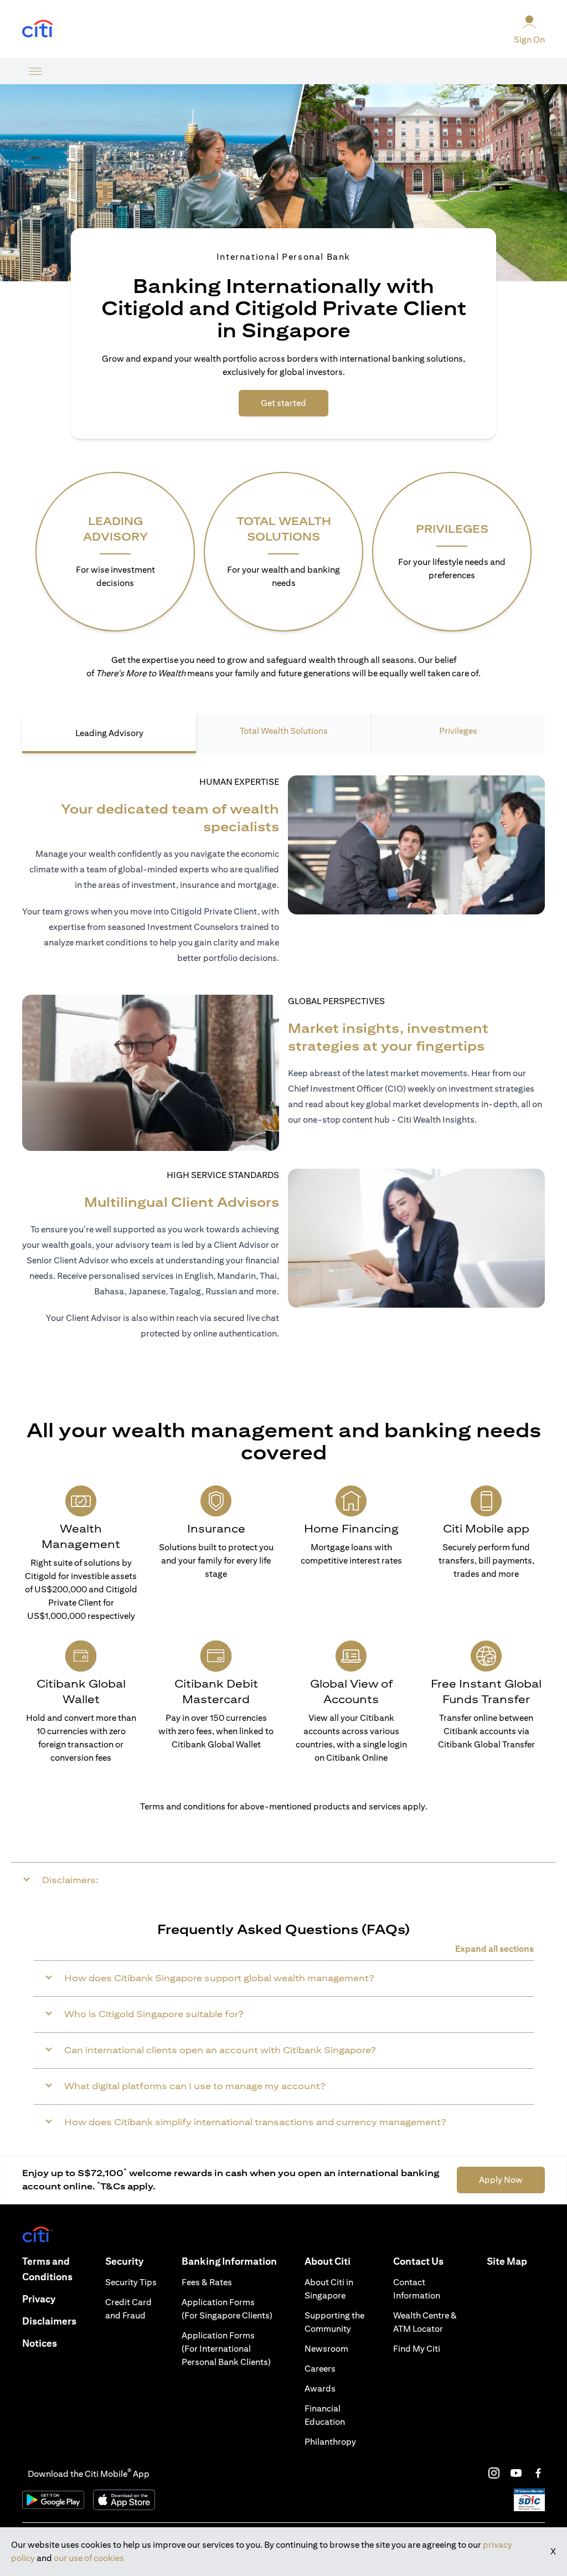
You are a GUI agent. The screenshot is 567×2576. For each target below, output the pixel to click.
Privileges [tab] (458, 731)
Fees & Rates (207, 2282)
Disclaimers (49, 2321)
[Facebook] (538, 2473)
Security (124, 2261)
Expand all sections (494, 1949)
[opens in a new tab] (38, 29)
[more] (35, 71)
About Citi (328, 2261)
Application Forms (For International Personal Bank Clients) (226, 2349)
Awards (320, 2389)
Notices (40, 2343)
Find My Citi (417, 2349)
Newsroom (326, 2349)
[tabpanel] (283, 1064)
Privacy (39, 2299)
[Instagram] (494, 2473)
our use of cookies (89, 2558)
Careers (320, 2369)
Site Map (507, 2261)
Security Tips (131, 2282)
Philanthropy (330, 2442)
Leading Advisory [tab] (109, 733)
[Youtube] (516, 2473)
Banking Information (229, 2261)
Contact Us (418, 2261)
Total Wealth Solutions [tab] (284, 731)
